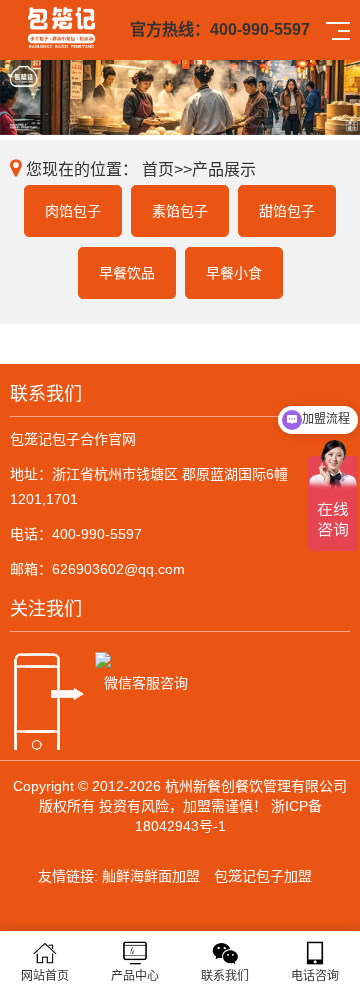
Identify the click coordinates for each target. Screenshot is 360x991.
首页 (158, 169)
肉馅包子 (73, 211)
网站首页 (45, 976)
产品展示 (224, 169)
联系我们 (225, 976)
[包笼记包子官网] (61, 25)
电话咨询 (315, 976)
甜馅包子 (287, 211)
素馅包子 (180, 211)
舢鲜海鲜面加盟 (151, 876)
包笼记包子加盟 (263, 876)
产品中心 (135, 976)
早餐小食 (234, 273)
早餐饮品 (127, 273)
